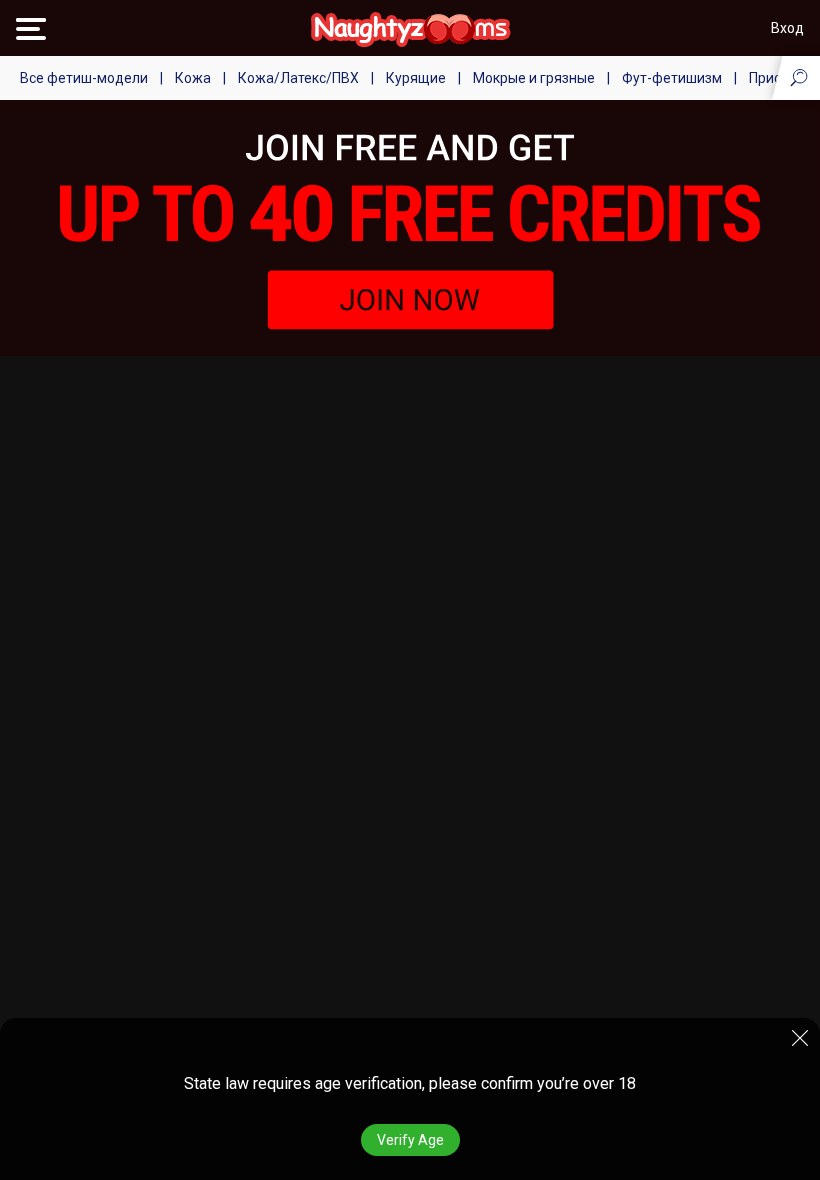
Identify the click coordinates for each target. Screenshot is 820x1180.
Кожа (193, 78)
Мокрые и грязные (534, 78)
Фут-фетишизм (672, 78)
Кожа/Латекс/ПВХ (298, 78)
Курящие (416, 78)
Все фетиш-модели (84, 78)
